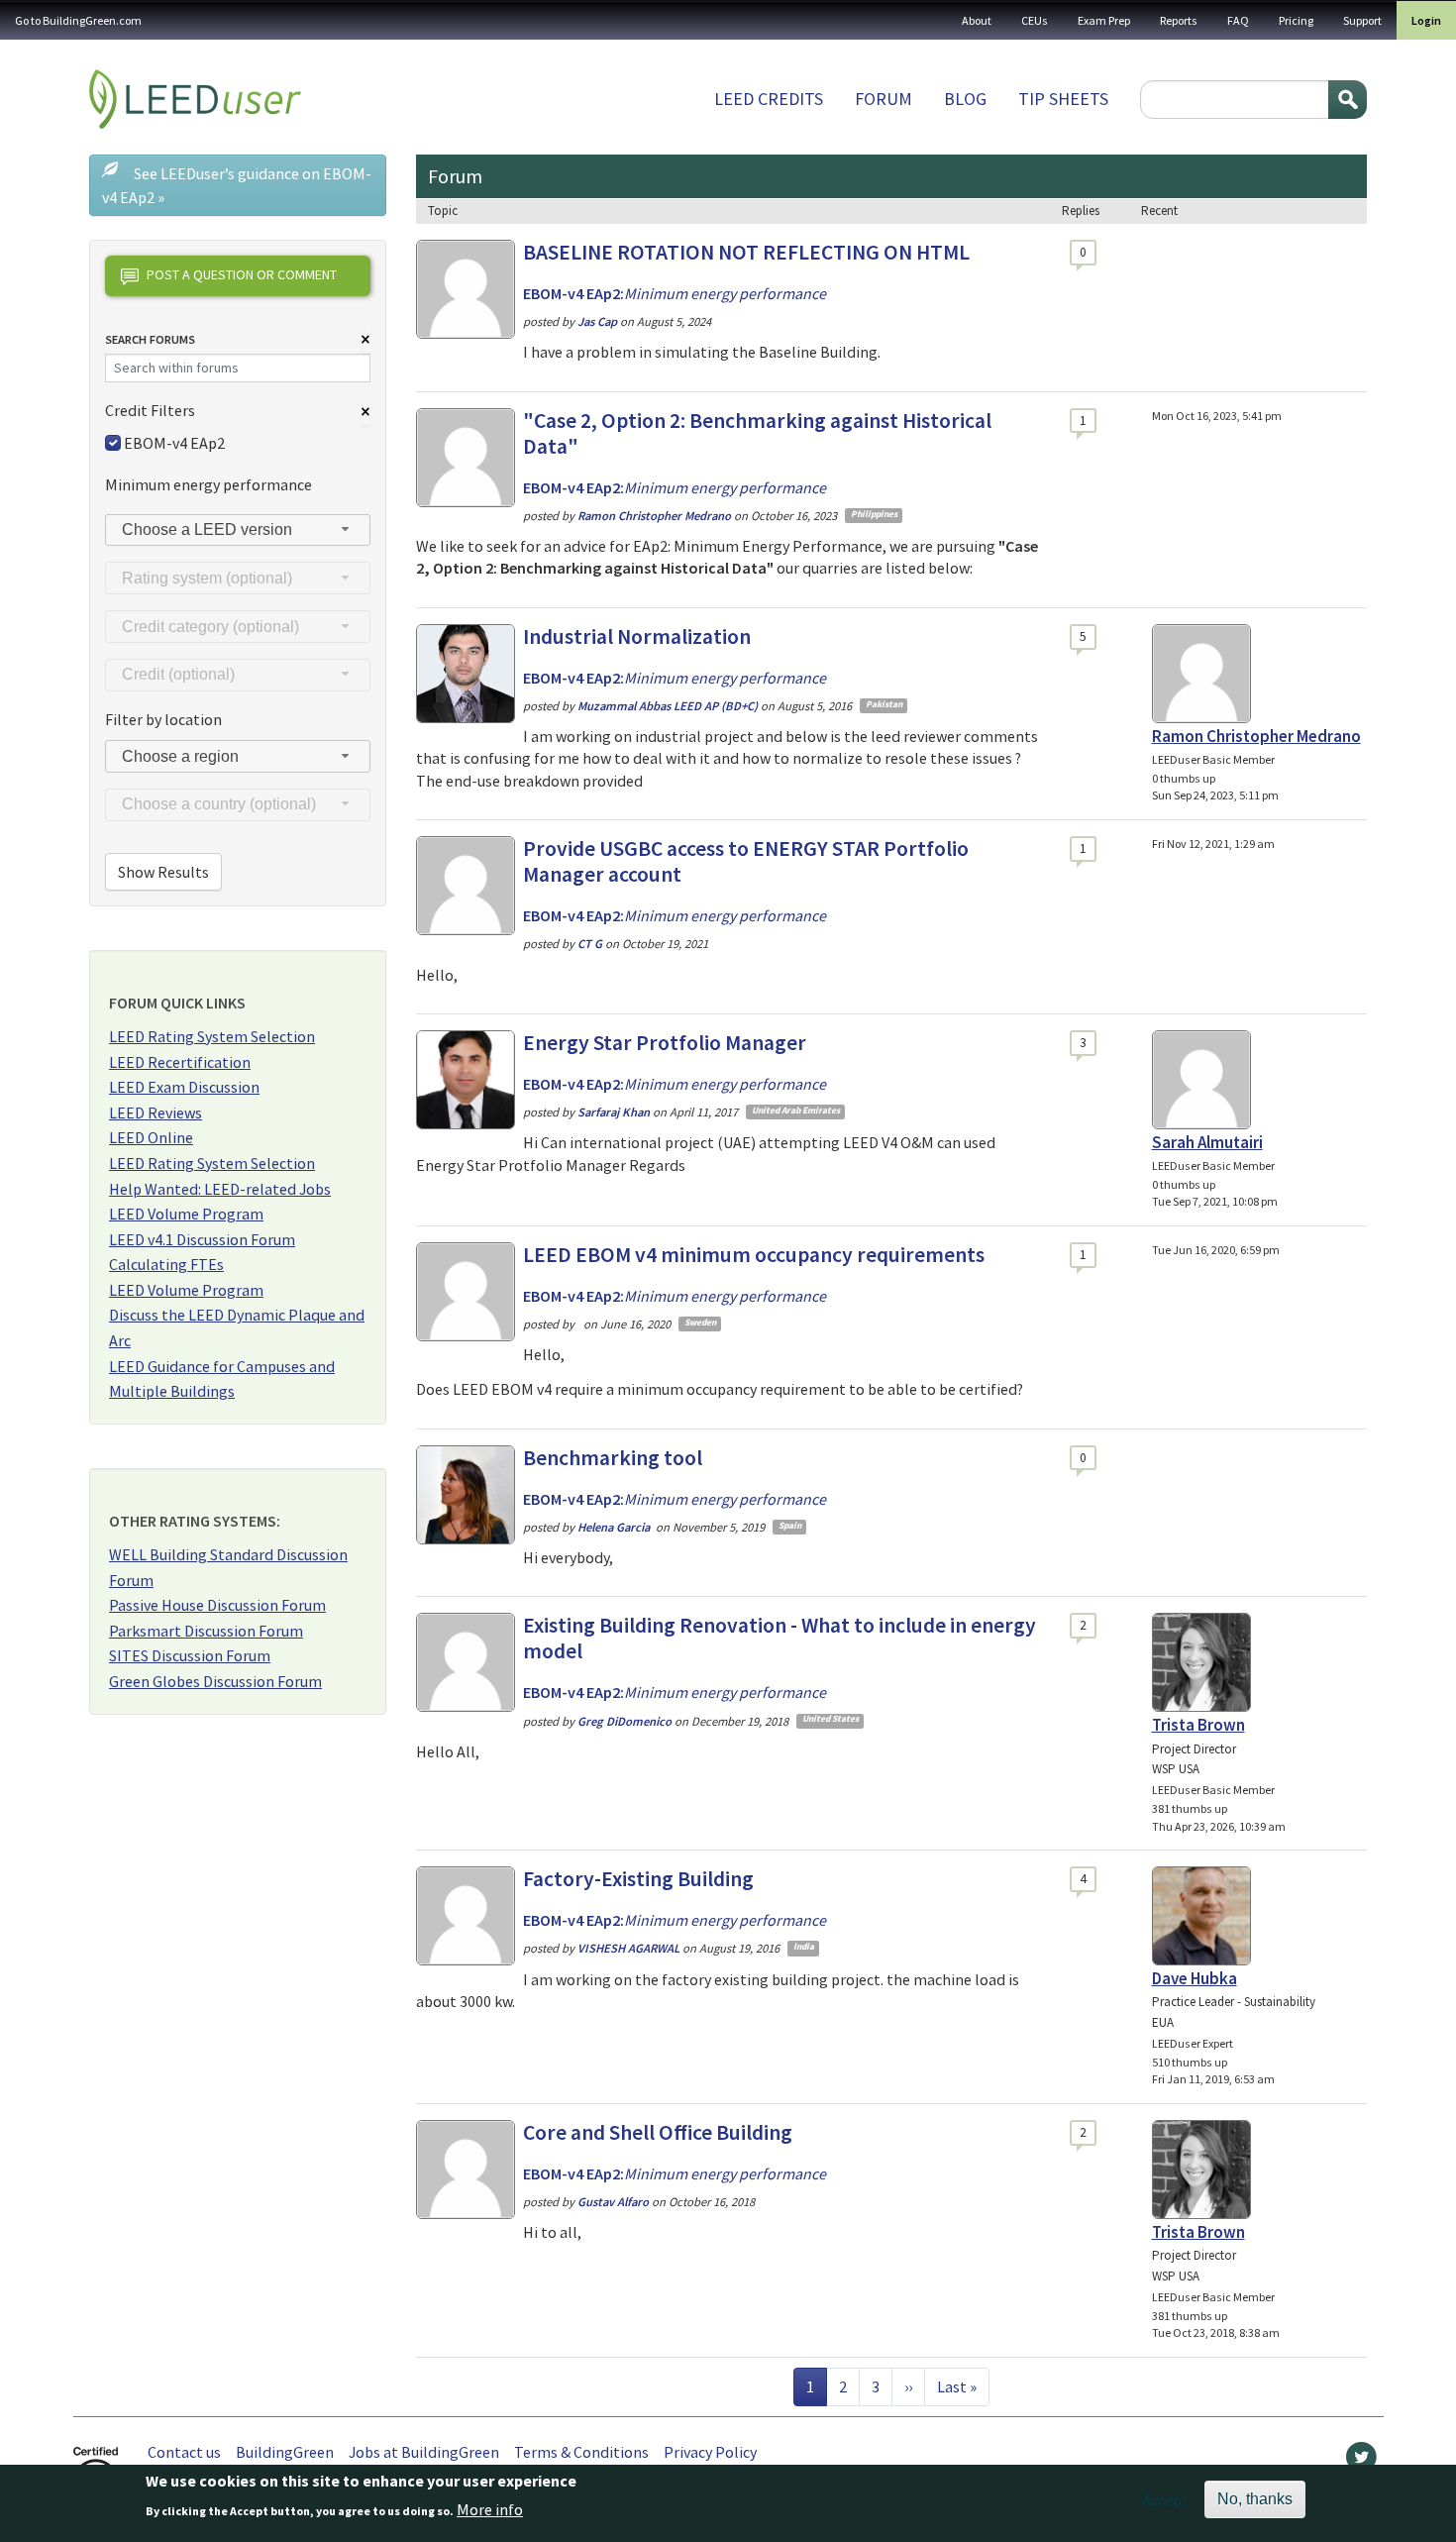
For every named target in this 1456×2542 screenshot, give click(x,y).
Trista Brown (1198, 1725)
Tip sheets (1063, 99)
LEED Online (151, 1137)
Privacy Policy (710, 2452)
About (977, 20)
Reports (1179, 20)
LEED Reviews (156, 1112)
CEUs (1035, 20)
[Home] (195, 99)
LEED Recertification (180, 1062)
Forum (884, 99)
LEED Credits (769, 99)
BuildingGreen (285, 2452)
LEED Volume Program (186, 1214)
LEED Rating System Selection (212, 1036)
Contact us (184, 2452)
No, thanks (1255, 2499)
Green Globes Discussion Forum (215, 1681)
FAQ (1238, 20)
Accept (1165, 2499)
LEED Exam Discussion (184, 1087)
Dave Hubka (1195, 1978)
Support (1362, 20)
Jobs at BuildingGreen (424, 2452)
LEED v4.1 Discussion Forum (202, 1239)
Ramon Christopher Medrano (1256, 736)
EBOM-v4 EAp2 (174, 443)
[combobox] (238, 530)
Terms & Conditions (581, 2452)
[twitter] (1361, 2462)
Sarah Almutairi (1207, 1142)
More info (490, 2509)
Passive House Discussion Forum (217, 1605)
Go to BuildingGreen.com (78, 20)
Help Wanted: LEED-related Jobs (220, 1189)
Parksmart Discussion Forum (206, 1631)
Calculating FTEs (166, 1264)
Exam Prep (1104, 20)
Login (1426, 20)
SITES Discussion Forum (190, 1655)
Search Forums (150, 339)
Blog (965, 99)
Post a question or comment (242, 274)
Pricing (1296, 20)
